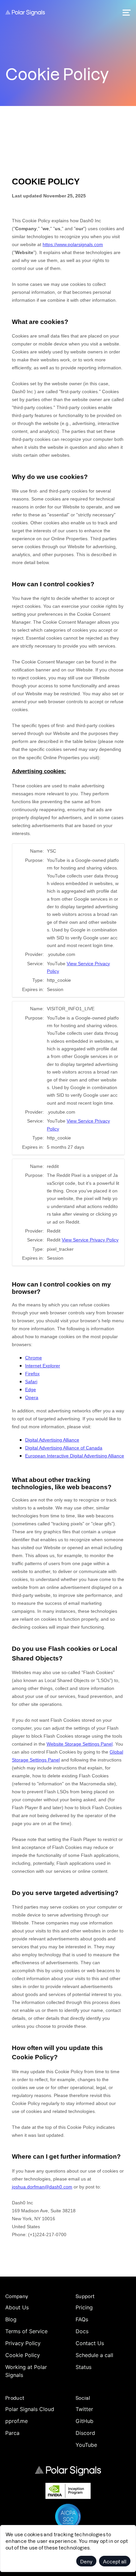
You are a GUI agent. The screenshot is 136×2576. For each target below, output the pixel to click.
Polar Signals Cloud (30, 2409)
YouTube (86, 2445)
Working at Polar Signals (26, 2371)
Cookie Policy (23, 2355)
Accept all (115, 2561)
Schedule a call (94, 2355)
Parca (12, 2433)
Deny (86, 2561)
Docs (82, 2331)
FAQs (82, 2319)
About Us (17, 2307)
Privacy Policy (23, 2343)
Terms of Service (26, 2331)
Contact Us (90, 2343)
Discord (85, 2433)
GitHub (85, 2421)
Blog (11, 2319)
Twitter (84, 2409)
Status (84, 2367)
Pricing (84, 2307)
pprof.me (17, 2421)
